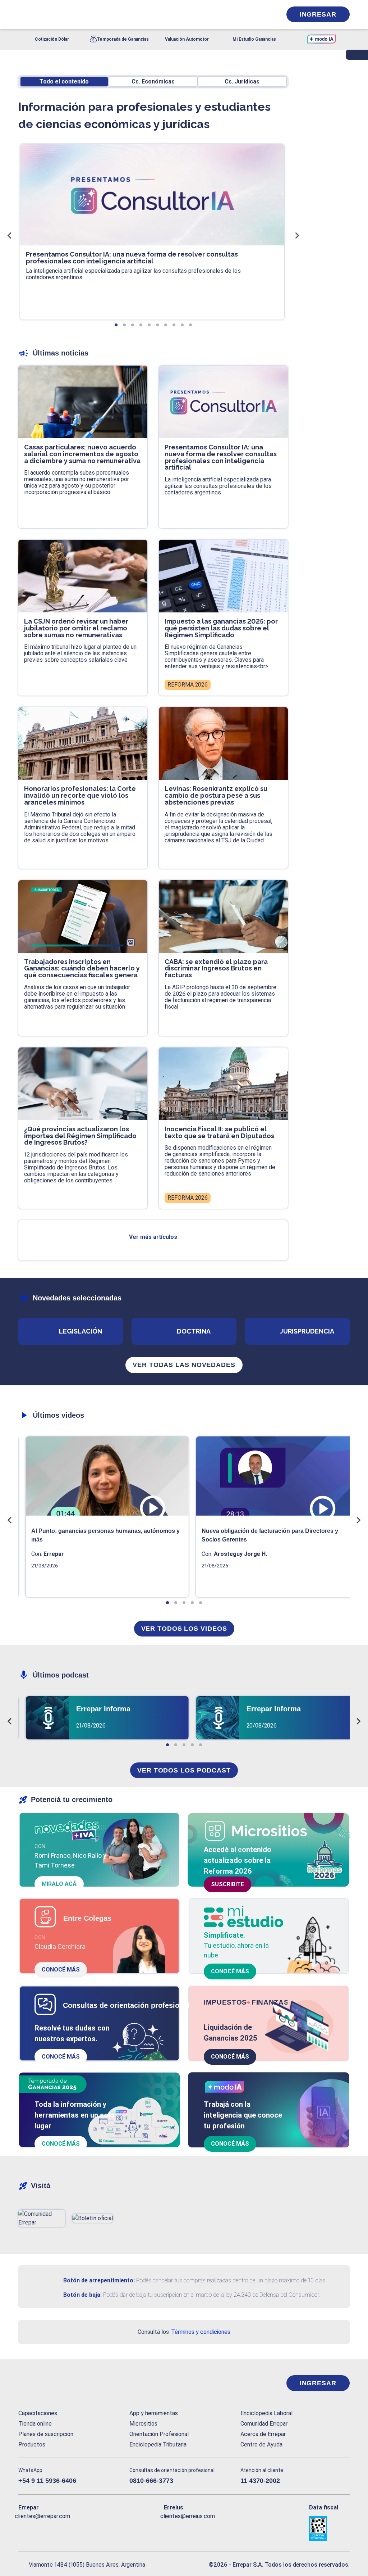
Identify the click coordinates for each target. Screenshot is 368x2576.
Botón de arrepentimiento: (99, 2280)
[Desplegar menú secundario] (254, 14)
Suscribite (227, 1884)
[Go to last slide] (10, 235)
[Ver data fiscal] (329, 2529)
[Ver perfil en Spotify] (118, 2528)
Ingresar (318, 14)
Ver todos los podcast (184, 1770)
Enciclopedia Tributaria (158, 2444)
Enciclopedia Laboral (266, 2413)
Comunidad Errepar (264, 2424)
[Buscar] (99, 14)
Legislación (80, 1331)
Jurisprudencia (307, 1331)
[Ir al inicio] (47, 2383)
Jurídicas (242, 82)
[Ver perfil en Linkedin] (55, 2528)
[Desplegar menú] (23, 14)
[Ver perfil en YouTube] (71, 2528)
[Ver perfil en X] (40, 2528)
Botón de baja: (82, 2295)
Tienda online (35, 2424)
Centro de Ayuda (261, 2444)
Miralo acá (59, 1884)
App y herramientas (154, 2413)
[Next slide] (296, 235)
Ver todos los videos (184, 1629)
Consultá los (184, 2332)
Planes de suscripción (46, 2434)
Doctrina (194, 1331)
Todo (64, 82)
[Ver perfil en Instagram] (86, 2528)
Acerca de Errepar (263, 2434)
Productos (32, 2444)
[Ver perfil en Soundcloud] (102, 2528)
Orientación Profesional (159, 2434)
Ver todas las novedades (184, 1365)
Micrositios (143, 2424)
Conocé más (61, 1970)
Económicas (153, 82)
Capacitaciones (38, 2413)
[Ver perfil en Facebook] (24, 2528)
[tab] (116, 325)
